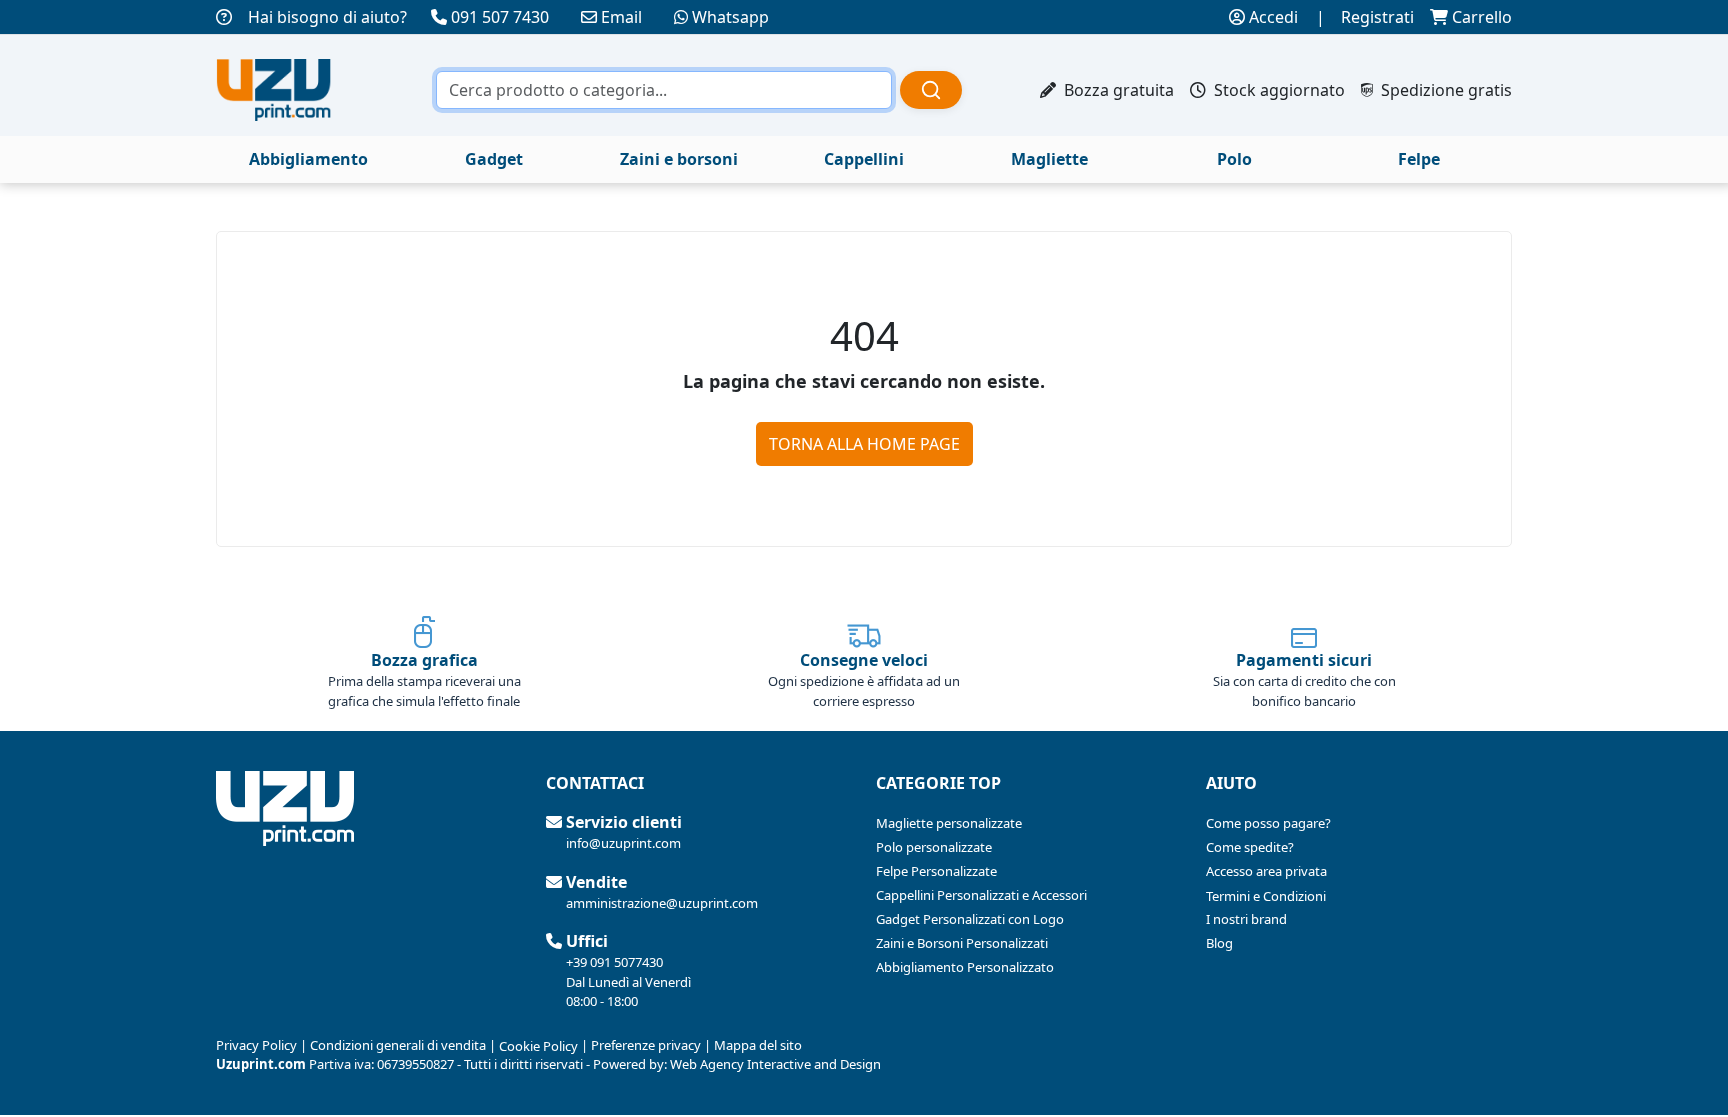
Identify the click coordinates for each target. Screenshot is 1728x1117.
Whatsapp (730, 17)
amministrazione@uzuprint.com (662, 903)
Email (621, 17)
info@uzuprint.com (623, 843)
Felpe (1419, 159)
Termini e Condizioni (1266, 896)
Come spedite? (1250, 847)
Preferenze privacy (646, 1045)
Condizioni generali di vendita (398, 1045)
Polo (1234, 159)
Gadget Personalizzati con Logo (970, 919)
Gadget (494, 159)
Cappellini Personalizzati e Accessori (981, 895)
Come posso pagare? (1268, 823)
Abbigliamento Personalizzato (965, 967)
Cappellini (864, 159)
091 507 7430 (500, 17)
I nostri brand (1246, 919)
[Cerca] (931, 90)
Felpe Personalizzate (936, 871)
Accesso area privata (1266, 871)
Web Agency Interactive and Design (775, 1064)
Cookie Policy (538, 1046)
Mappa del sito (758, 1045)
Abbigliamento (308, 159)
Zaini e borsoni (679, 159)
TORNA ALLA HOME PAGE (864, 444)
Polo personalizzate (934, 847)
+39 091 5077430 (614, 962)
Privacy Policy (256, 1045)
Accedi (1271, 17)
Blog (1219, 943)
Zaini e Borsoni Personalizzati (962, 943)
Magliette (1049, 159)
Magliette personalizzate (949, 823)
